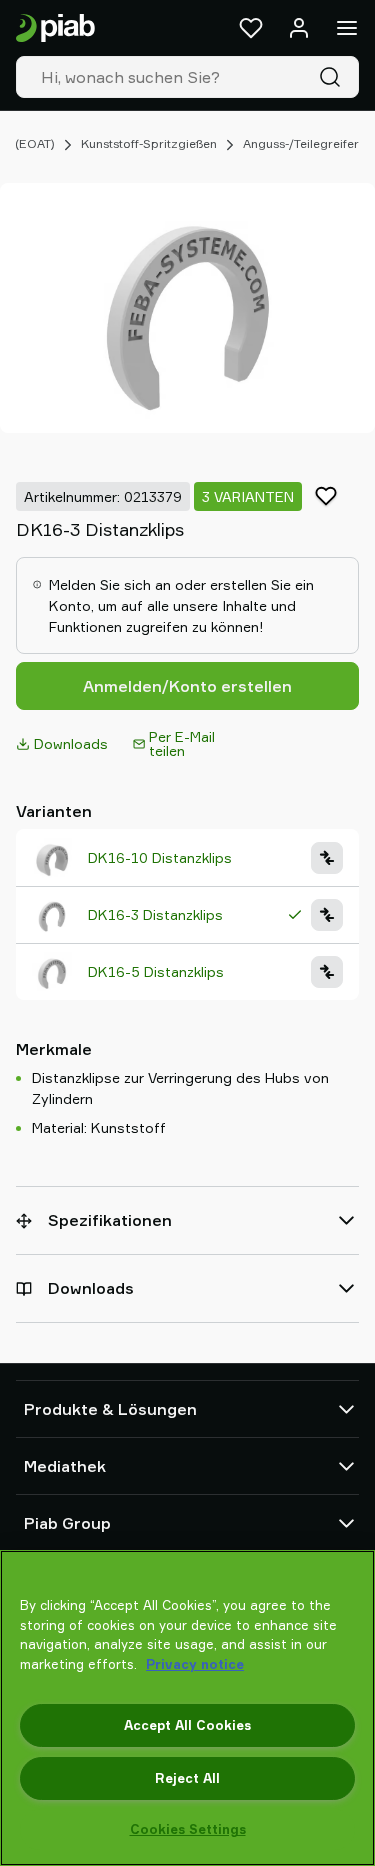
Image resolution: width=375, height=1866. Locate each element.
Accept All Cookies (187, 1725)
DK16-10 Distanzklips (160, 857)
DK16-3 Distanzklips (155, 914)
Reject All (187, 1778)
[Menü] (347, 28)
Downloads (71, 743)
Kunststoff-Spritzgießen (149, 143)
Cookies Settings (188, 1829)
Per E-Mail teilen (182, 743)
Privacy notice (195, 1664)
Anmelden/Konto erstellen (187, 686)
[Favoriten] (251, 28)
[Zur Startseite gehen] (55, 28)
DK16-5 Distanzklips (156, 971)
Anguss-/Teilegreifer (301, 143)
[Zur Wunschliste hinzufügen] (326, 496)
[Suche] (334, 77)
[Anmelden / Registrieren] (299, 28)
